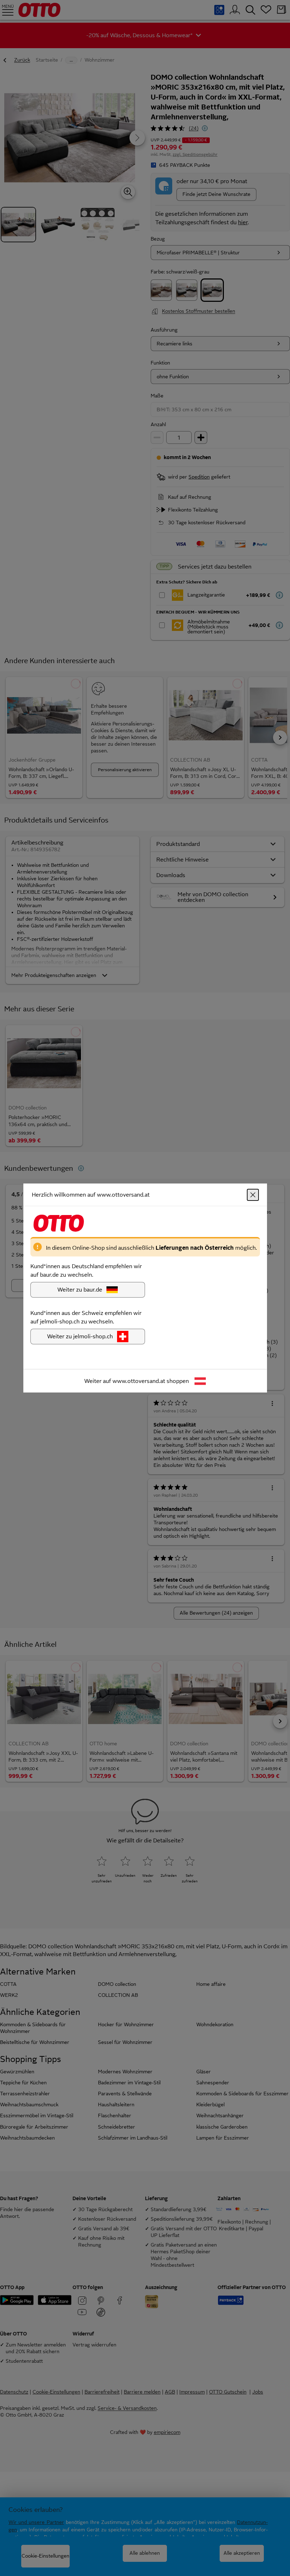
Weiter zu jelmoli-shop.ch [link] (80, 1336)
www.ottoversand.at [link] (139, 1381)
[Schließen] (253, 1195)
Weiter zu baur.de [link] (80, 1290)
